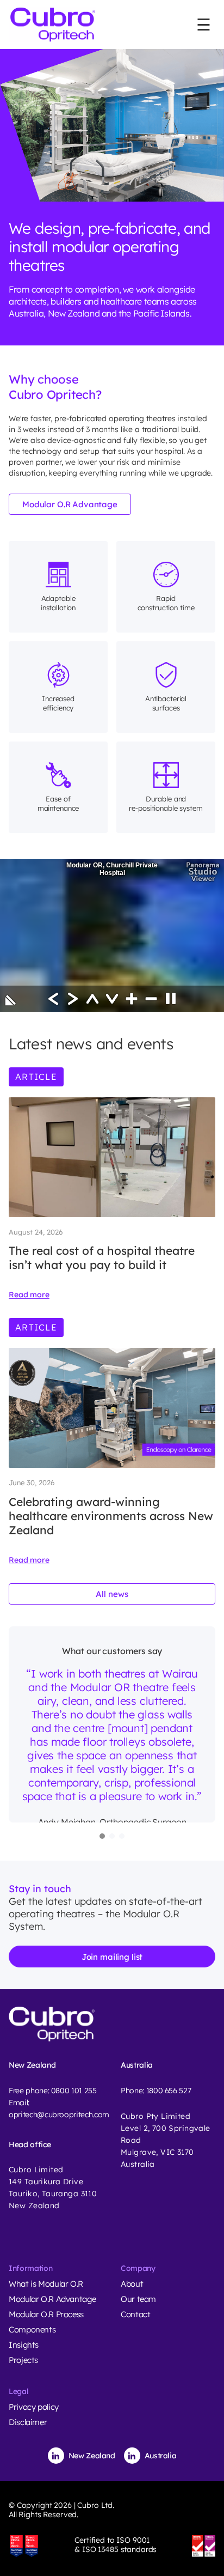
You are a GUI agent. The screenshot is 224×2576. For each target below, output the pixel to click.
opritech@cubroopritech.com (59, 2115)
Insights (24, 2345)
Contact (135, 2314)
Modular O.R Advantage (70, 504)
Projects (23, 2360)
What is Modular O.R (46, 2284)
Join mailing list (112, 1956)
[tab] (102, 1836)
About (132, 2284)
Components (32, 2329)
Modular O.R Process (46, 2314)
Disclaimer (28, 2422)
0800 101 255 (74, 2091)
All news (112, 1594)
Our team (138, 2299)
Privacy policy (34, 2407)
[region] (112, 1733)
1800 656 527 (169, 2091)
